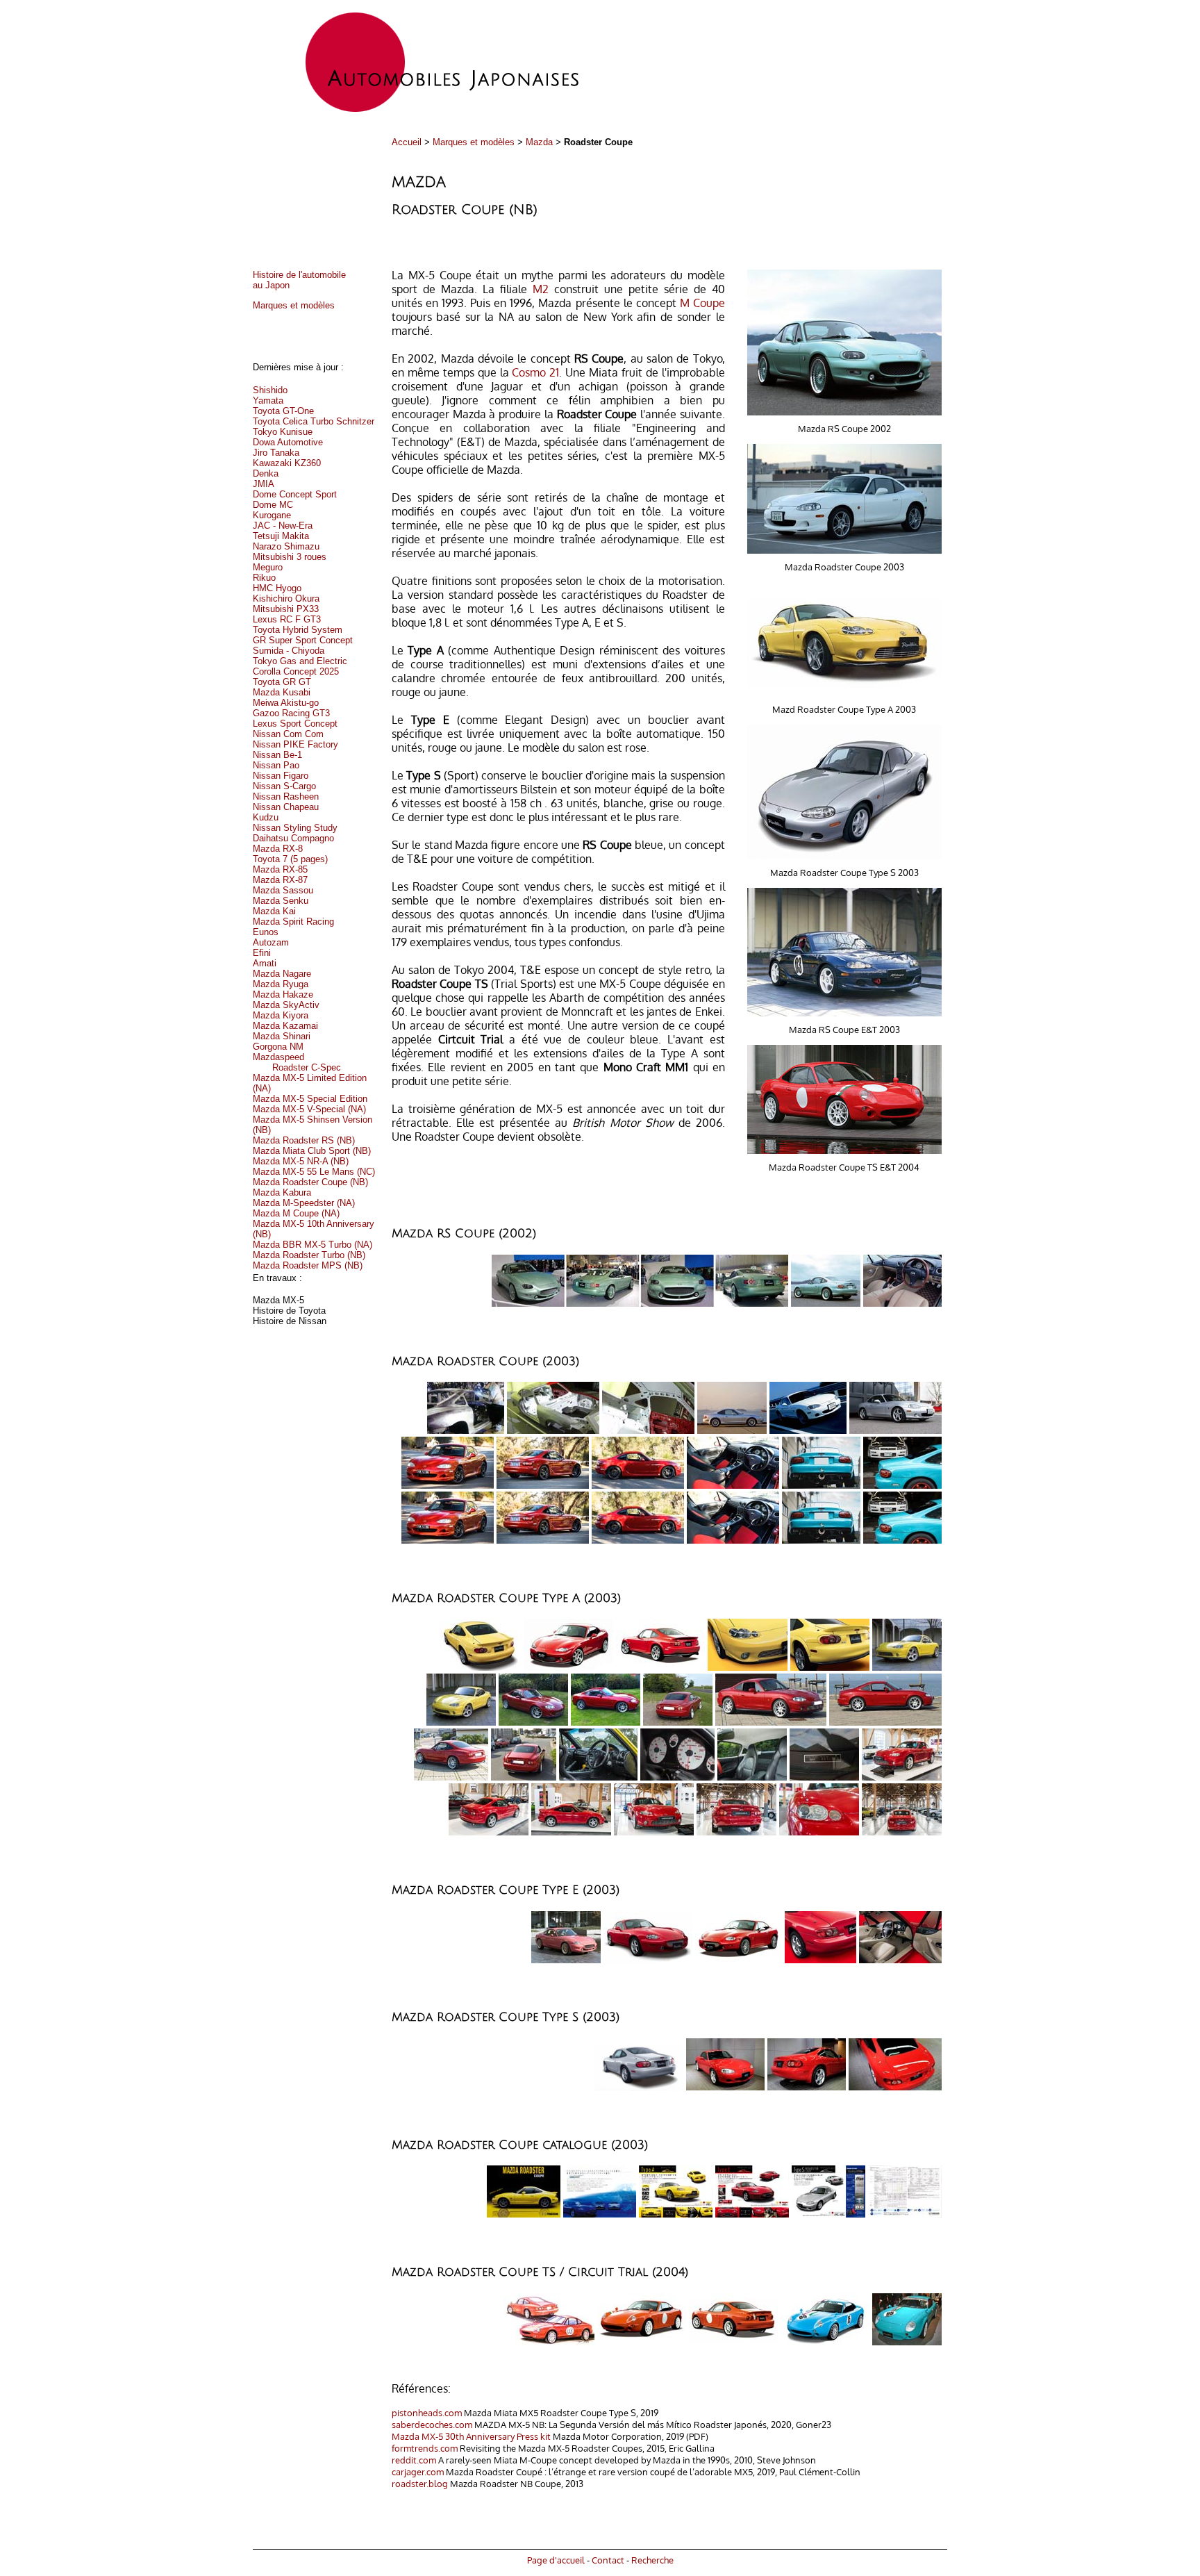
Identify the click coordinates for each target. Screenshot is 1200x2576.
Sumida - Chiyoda (289, 651)
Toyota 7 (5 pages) (290, 859)
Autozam (271, 942)
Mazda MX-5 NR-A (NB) (301, 1161)
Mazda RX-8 (278, 849)
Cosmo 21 (535, 372)
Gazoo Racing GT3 (291, 713)
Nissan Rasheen (286, 796)
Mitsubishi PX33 (286, 609)
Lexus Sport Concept (295, 724)
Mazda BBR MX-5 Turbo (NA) (312, 1245)
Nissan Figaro (281, 776)
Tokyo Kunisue (283, 432)
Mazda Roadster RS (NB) (304, 1140)
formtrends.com (425, 2448)
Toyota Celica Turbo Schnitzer (314, 421)
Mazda (539, 142)
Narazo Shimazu (286, 546)
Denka (266, 473)
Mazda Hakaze (283, 994)
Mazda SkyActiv (286, 1005)
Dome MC (273, 505)
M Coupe (702, 303)
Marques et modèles (474, 142)
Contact (608, 2560)
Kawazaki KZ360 (287, 463)
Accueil (407, 142)
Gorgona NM (278, 1047)
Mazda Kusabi (282, 692)
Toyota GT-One (283, 411)
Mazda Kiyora (281, 1015)
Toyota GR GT (282, 682)
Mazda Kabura (282, 1192)
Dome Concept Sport (295, 494)
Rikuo (264, 578)
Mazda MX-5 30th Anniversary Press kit (471, 2436)
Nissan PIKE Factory (295, 744)
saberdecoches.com (432, 2424)
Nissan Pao (276, 765)
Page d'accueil (556, 2560)
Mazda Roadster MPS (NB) (308, 1265)
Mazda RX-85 (280, 869)
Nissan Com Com (288, 734)
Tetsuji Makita (281, 536)
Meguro (268, 567)
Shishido (270, 390)
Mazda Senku (281, 901)
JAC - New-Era (283, 526)
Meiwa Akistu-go (286, 703)
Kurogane (272, 515)
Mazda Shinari (282, 1036)
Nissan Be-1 (277, 755)
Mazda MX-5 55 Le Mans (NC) (314, 1172)
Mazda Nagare (282, 974)
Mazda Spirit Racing (293, 922)
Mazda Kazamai (285, 1026)
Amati (265, 963)
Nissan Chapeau (286, 807)
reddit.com (414, 2460)
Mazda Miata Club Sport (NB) (312, 1151)
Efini (262, 953)
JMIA (264, 484)
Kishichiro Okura (286, 598)
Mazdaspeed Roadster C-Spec (297, 1062)
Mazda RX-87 (280, 880)
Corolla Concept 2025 (296, 671)
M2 (541, 289)
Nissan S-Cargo (284, 786)
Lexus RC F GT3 (287, 619)
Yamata (268, 401)
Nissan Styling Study (295, 828)
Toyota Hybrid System (298, 630)
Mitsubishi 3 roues (290, 557)
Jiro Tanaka (276, 453)
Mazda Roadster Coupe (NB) (310, 1182)
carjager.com (418, 2471)
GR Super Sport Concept (303, 640)
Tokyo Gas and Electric (300, 661)
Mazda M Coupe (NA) (296, 1213)
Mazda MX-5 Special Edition (310, 1099)
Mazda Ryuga (281, 984)
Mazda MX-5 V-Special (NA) (309, 1109)
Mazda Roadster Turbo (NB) (309, 1255)
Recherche (652, 2560)
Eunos (266, 932)
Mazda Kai (274, 911)
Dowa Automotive (288, 442)
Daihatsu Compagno (293, 838)
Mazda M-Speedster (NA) (304, 1203)
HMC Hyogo (277, 588)
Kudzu (266, 817)
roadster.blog (420, 2483)
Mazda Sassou (283, 890)
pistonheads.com (427, 2412)
